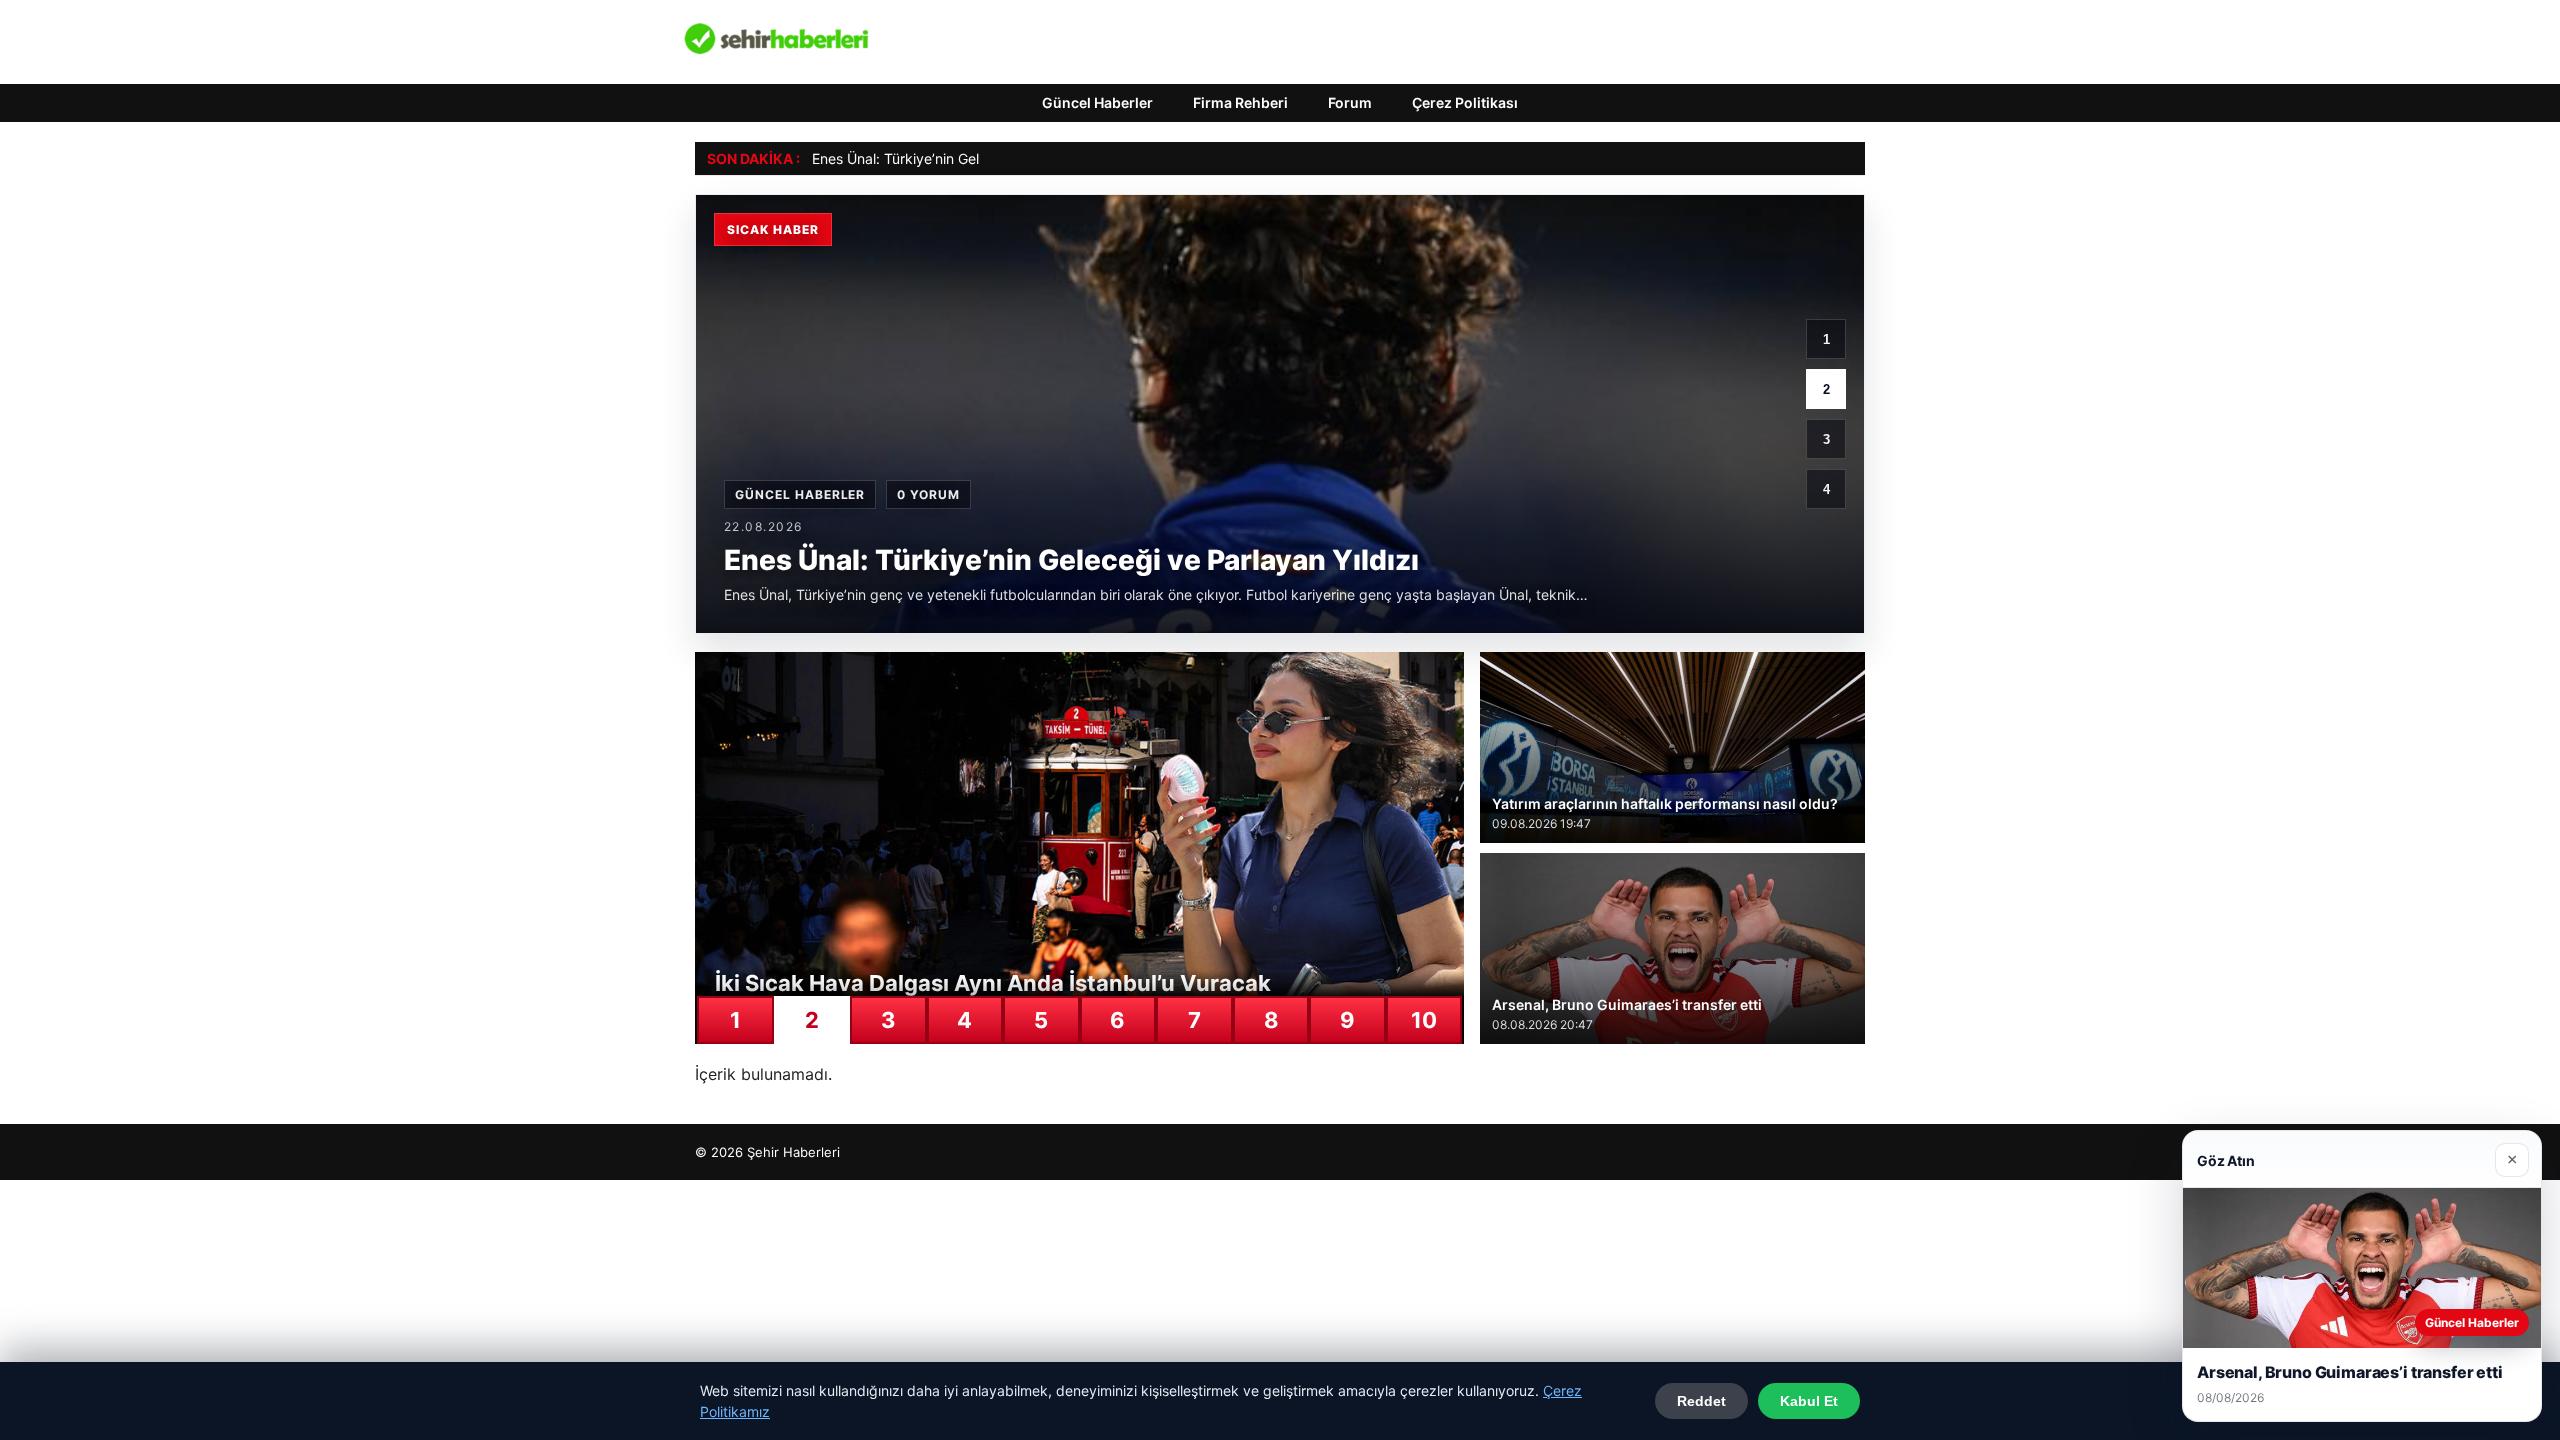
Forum (1350, 102)
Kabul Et (1809, 1401)
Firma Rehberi (1240, 102)
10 (1424, 1020)
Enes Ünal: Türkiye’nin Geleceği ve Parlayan (954, 158)
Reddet (1701, 1401)
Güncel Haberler (1097, 102)
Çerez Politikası (1465, 102)
